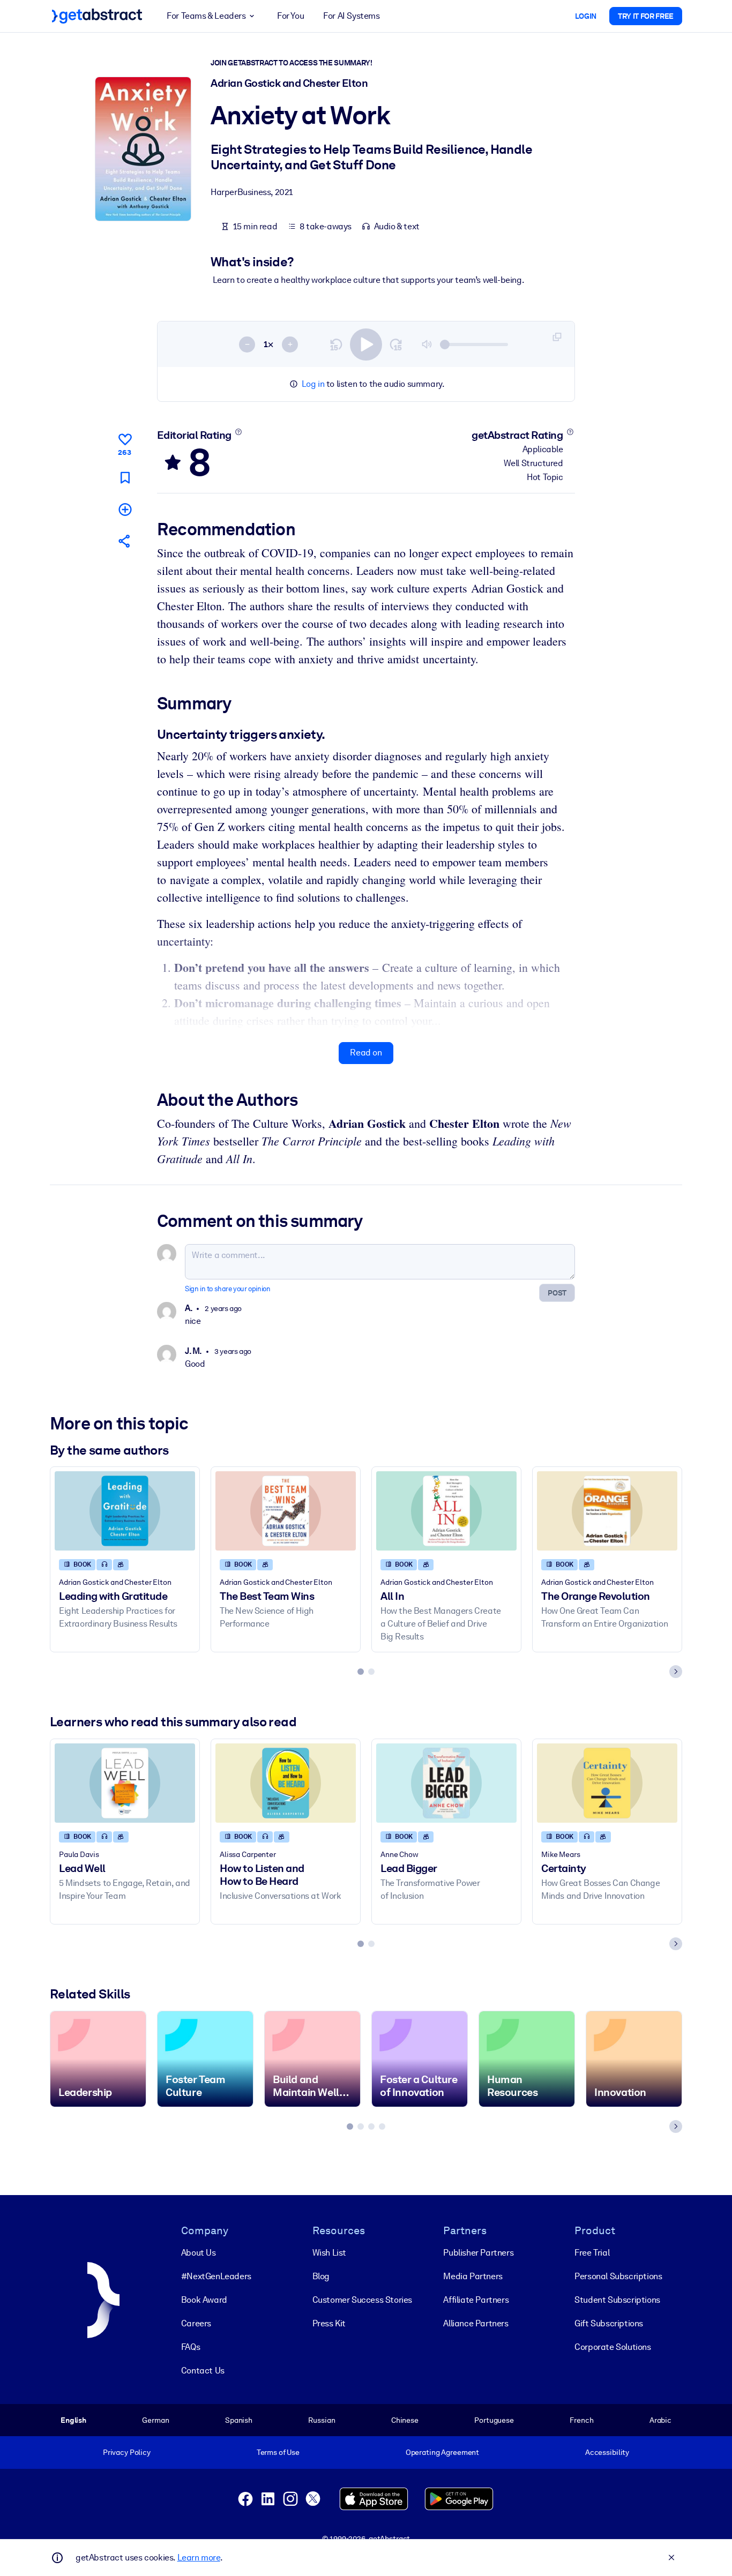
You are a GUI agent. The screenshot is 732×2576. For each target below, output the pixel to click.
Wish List (329, 2253)
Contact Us (203, 2371)
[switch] (366, 345)
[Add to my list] (125, 509)
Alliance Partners (476, 2323)
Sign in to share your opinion (227, 1289)
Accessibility (607, 2452)
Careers (196, 2323)
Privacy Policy (127, 2452)
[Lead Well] (125, 1783)
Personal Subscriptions (618, 2276)
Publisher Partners (478, 2253)
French (581, 2420)
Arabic (660, 2420)
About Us (199, 2253)
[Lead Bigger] (446, 1783)
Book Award (204, 2300)
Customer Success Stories (362, 2300)
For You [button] (290, 16)
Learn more (199, 2558)
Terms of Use (278, 2452)
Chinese (405, 2420)
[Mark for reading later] (125, 478)
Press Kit (329, 2323)
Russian (322, 2420)
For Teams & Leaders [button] (206, 16)
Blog (321, 2276)
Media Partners (473, 2276)
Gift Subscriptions (609, 2323)
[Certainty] (607, 1783)
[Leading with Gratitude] (125, 1511)
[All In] (446, 1511)
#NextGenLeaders (216, 2276)
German (155, 2420)
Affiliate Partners (476, 2300)
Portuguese (494, 2420)
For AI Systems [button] (351, 16)
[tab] (361, 1672)
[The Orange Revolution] (607, 1511)
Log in (313, 384)
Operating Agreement (442, 2452)
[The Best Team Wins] (286, 1511)
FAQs (191, 2347)
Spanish (239, 2420)
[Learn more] (238, 432)
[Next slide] (676, 1672)
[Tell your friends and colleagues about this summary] (125, 541)
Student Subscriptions (617, 2300)
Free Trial (592, 2253)
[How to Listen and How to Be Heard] (286, 1783)
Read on (366, 1053)
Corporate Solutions (613, 2347)
